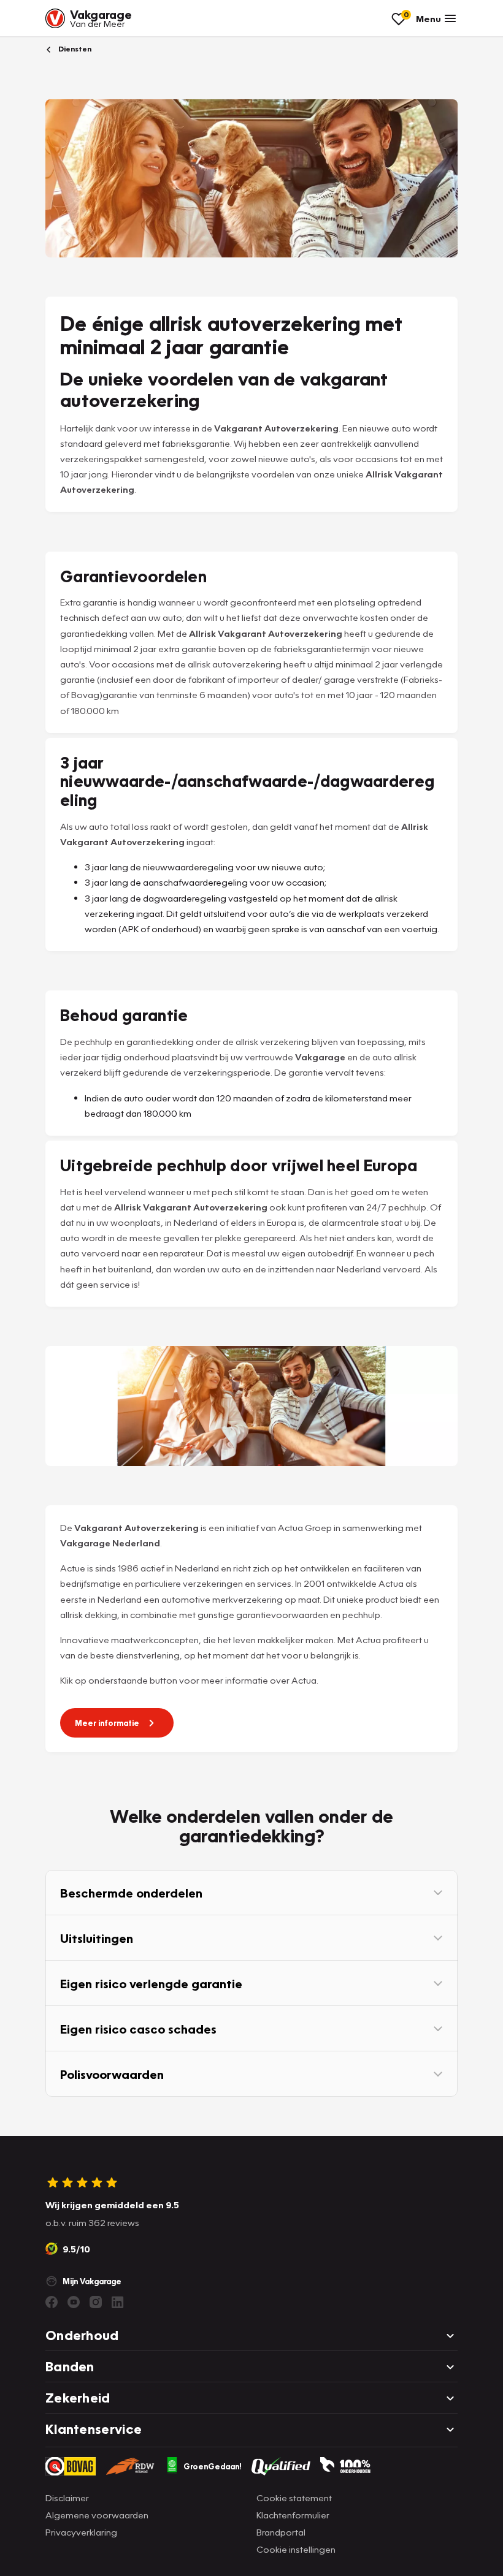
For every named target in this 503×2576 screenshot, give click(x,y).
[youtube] (74, 2302)
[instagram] (96, 2302)
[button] (251, 1893)
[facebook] (52, 2302)
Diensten (74, 49)
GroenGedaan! (213, 2466)
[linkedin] (118, 2302)
